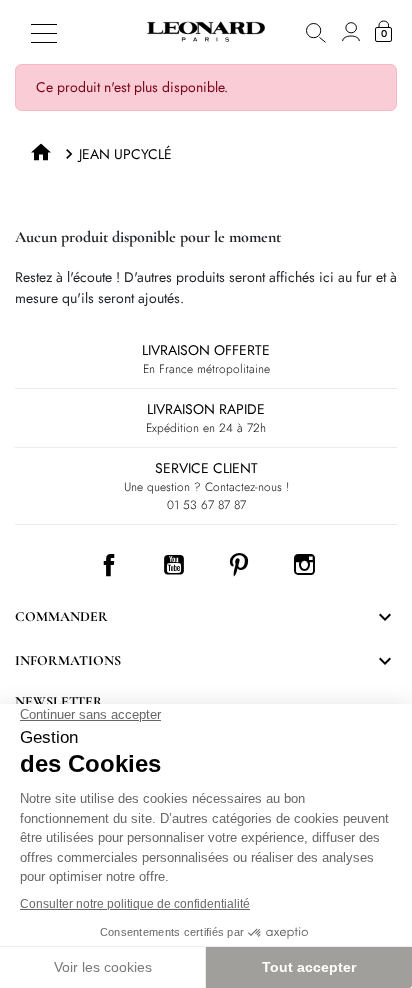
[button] (316, 32)
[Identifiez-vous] (350, 32)
